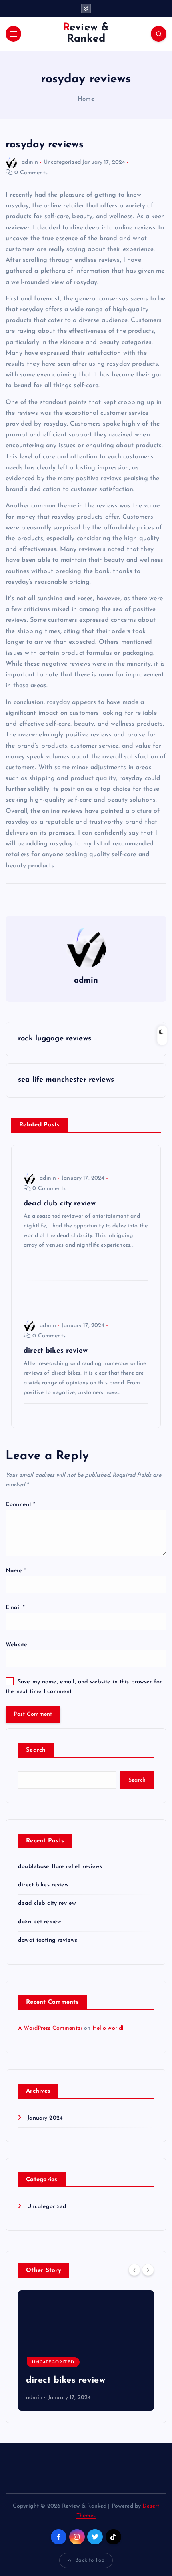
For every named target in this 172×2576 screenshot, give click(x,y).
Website (16, 1645)
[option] (86, 2351)
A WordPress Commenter (50, 2028)
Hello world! (108, 2028)
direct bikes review (43, 1885)
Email (15, 1608)
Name (16, 1571)
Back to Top (90, 2560)
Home (86, 99)
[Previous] (134, 2270)
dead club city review (47, 1903)
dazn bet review (40, 1922)
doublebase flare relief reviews (60, 1867)
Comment (20, 1505)
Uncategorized (62, 162)
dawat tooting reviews (48, 1940)
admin (30, 162)
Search (36, 1750)
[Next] (148, 2270)
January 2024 (45, 2118)
